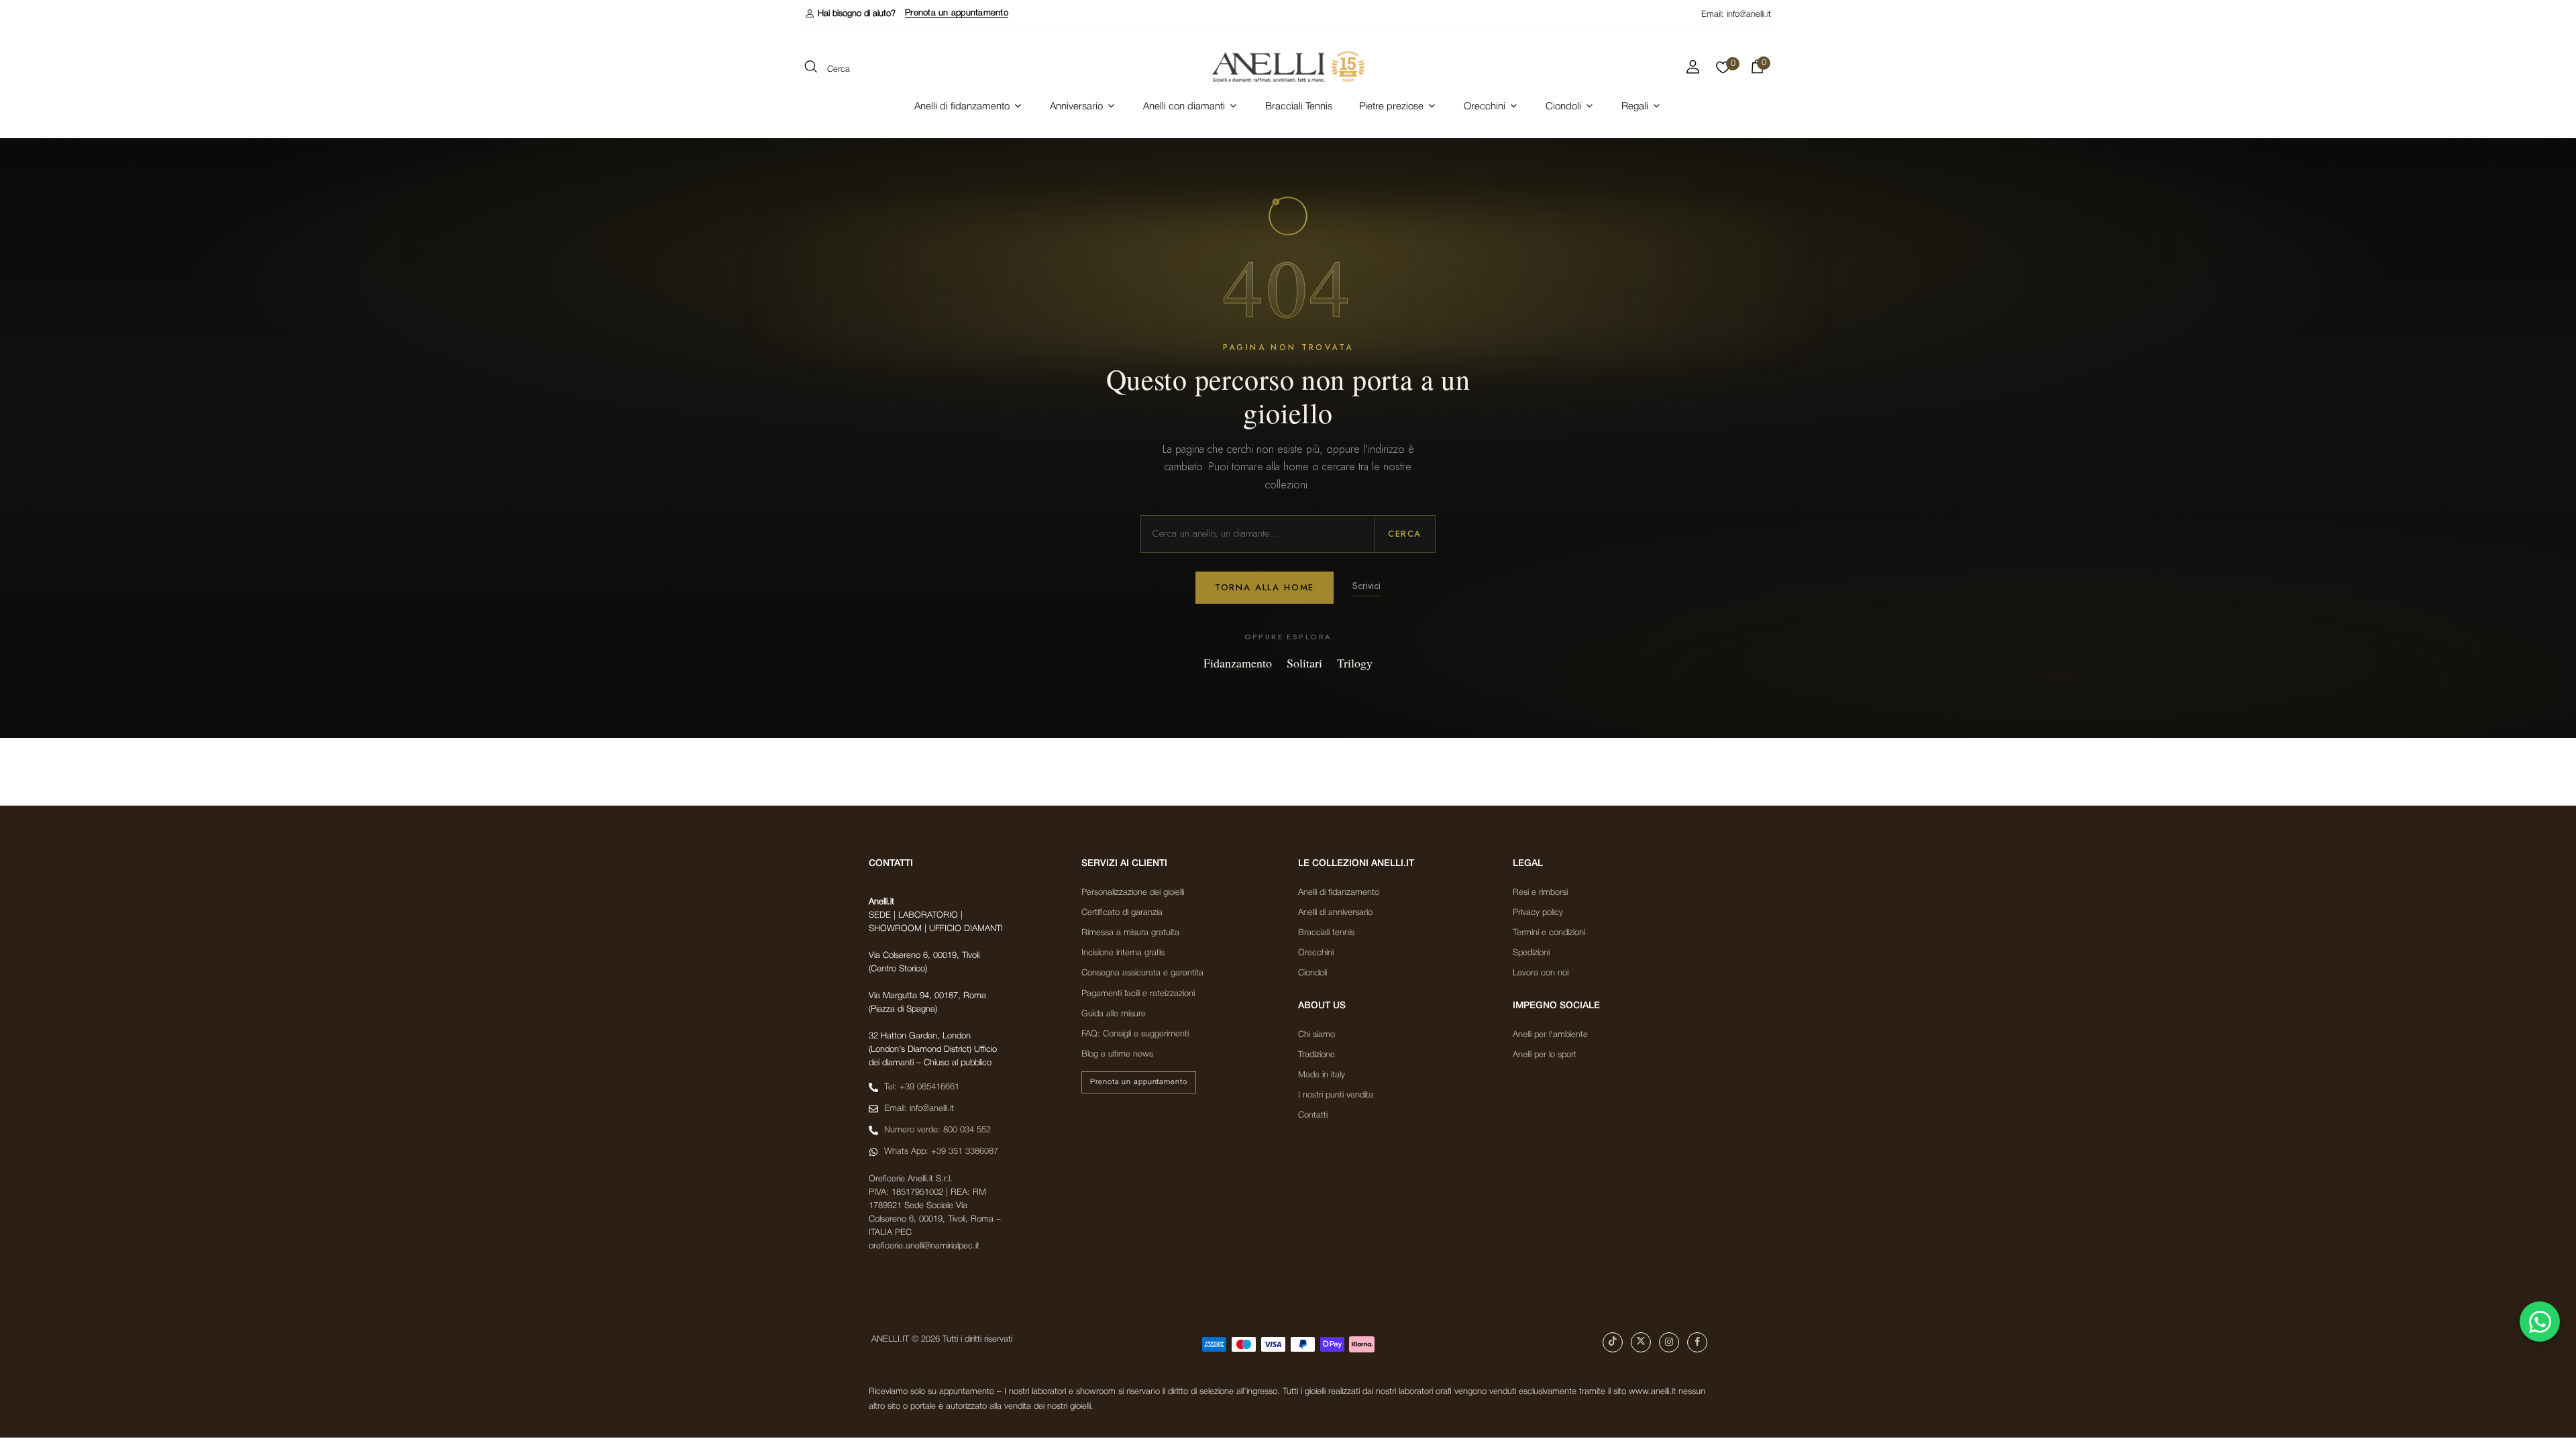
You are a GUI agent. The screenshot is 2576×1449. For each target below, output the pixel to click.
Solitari (1304, 663)
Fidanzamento (1238, 663)
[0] (1723, 71)
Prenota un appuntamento (957, 13)
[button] (850, 14)
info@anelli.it (1749, 14)
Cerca (1405, 534)
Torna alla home (1265, 587)
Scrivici (1366, 586)
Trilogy (1355, 663)
